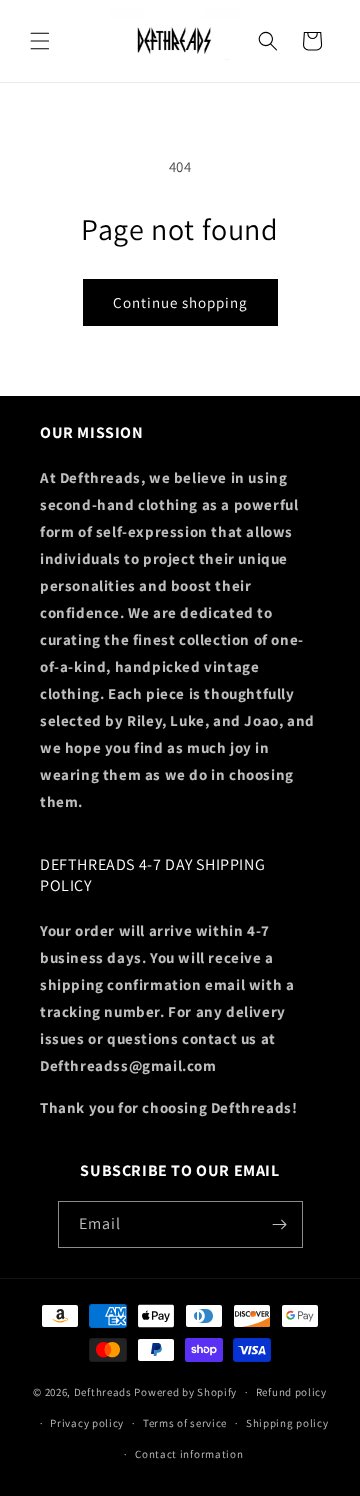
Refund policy (291, 1392)
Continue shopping (180, 302)
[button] (40, 41)
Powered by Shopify (185, 1392)
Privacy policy (87, 1423)
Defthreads (103, 1392)
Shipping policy (287, 1423)
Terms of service (185, 1423)
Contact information (189, 1454)
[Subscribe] (280, 1224)
